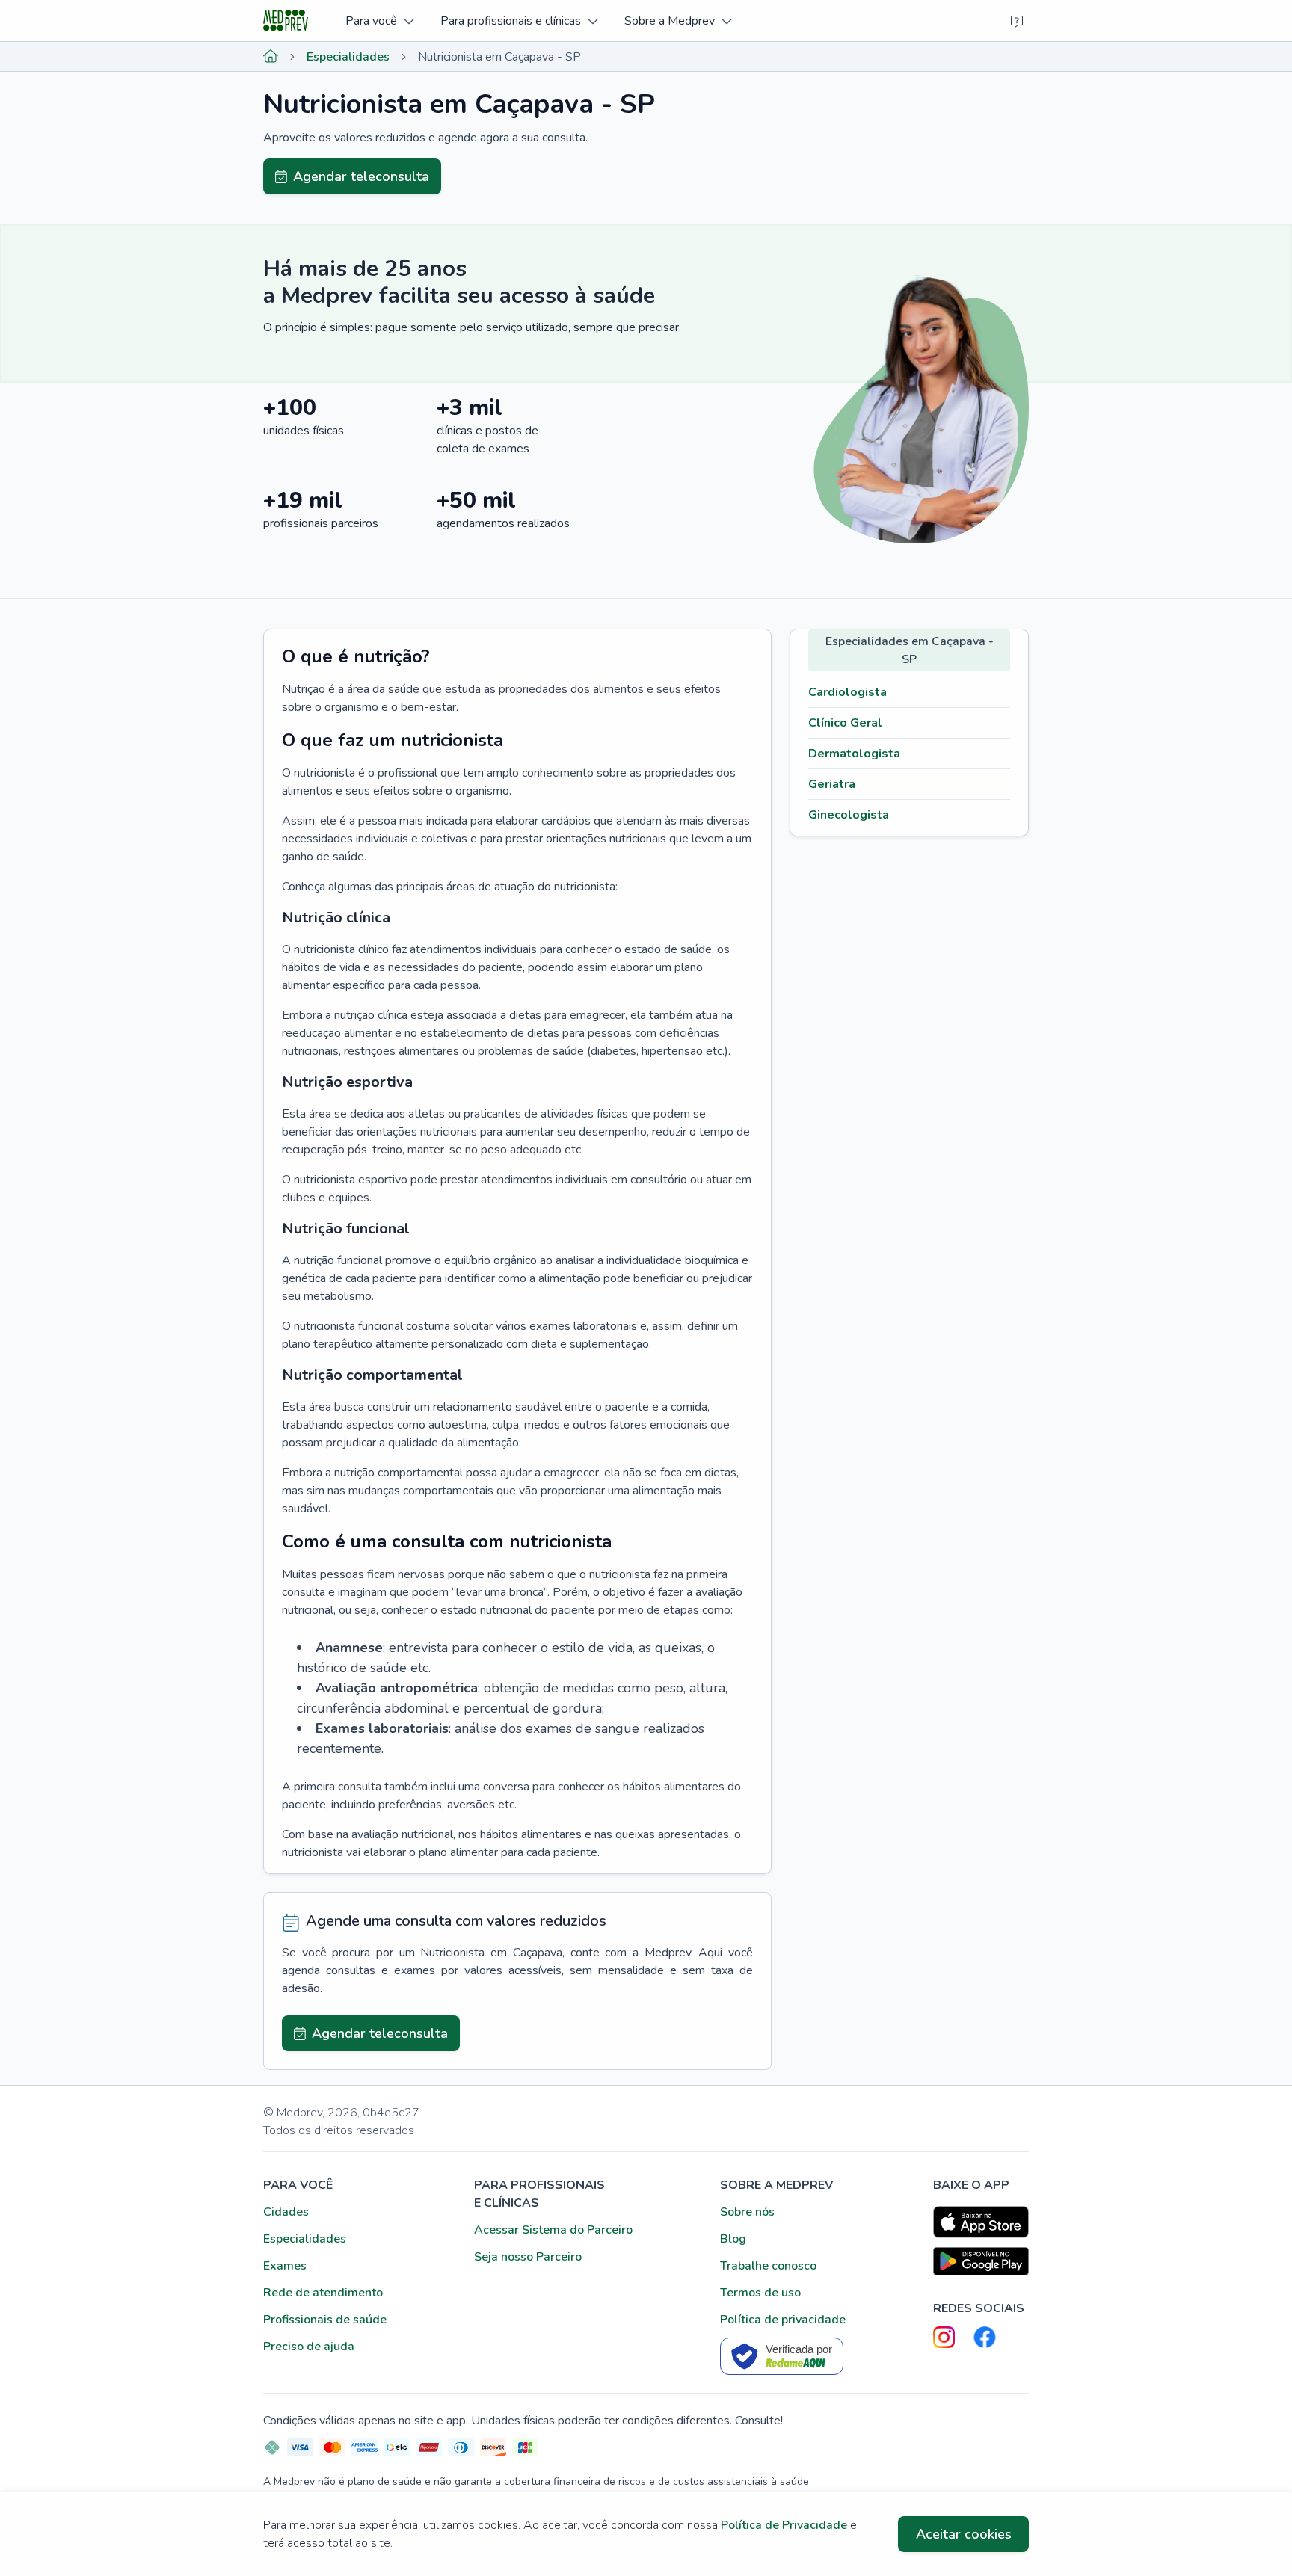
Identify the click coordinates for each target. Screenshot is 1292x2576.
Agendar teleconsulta (361, 176)
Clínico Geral (845, 723)
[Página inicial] (271, 57)
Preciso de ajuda (309, 2347)
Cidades (286, 2212)
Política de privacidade (783, 2320)
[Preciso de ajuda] (1017, 21)
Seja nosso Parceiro (528, 2257)
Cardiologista (848, 692)
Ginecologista (849, 815)
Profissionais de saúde (325, 2320)
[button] (379, 21)
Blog (733, 2239)
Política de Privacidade (784, 2525)
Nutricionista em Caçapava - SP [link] (499, 57)
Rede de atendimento (323, 2293)
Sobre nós (747, 2212)
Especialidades (348, 57)
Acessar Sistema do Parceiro (553, 2230)
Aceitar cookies (964, 2534)
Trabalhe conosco (768, 2266)
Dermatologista (854, 754)
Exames (285, 2266)
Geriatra (832, 784)
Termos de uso (760, 2293)
